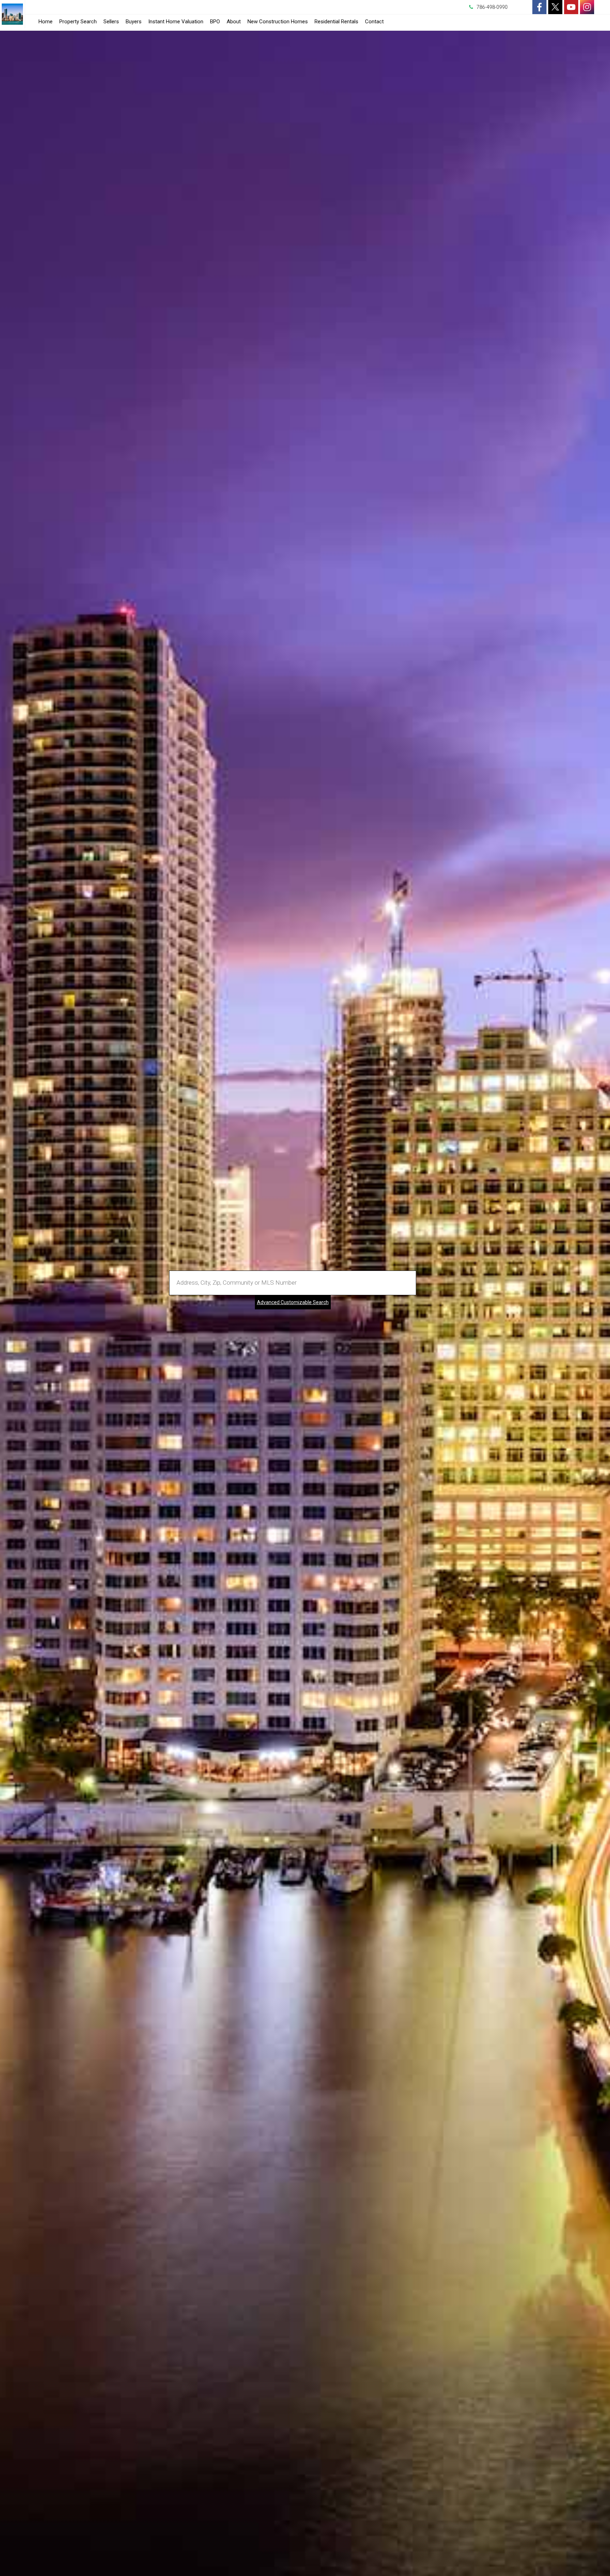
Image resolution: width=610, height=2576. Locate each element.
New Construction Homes (278, 22)
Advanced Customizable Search (293, 1302)
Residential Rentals (336, 23)
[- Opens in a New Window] (539, 7)
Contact (374, 22)
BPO (215, 22)
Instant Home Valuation (176, 22)
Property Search (78, 22)
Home (46, 22)
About (234, 22)
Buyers (134, 22)
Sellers (111, 22)
